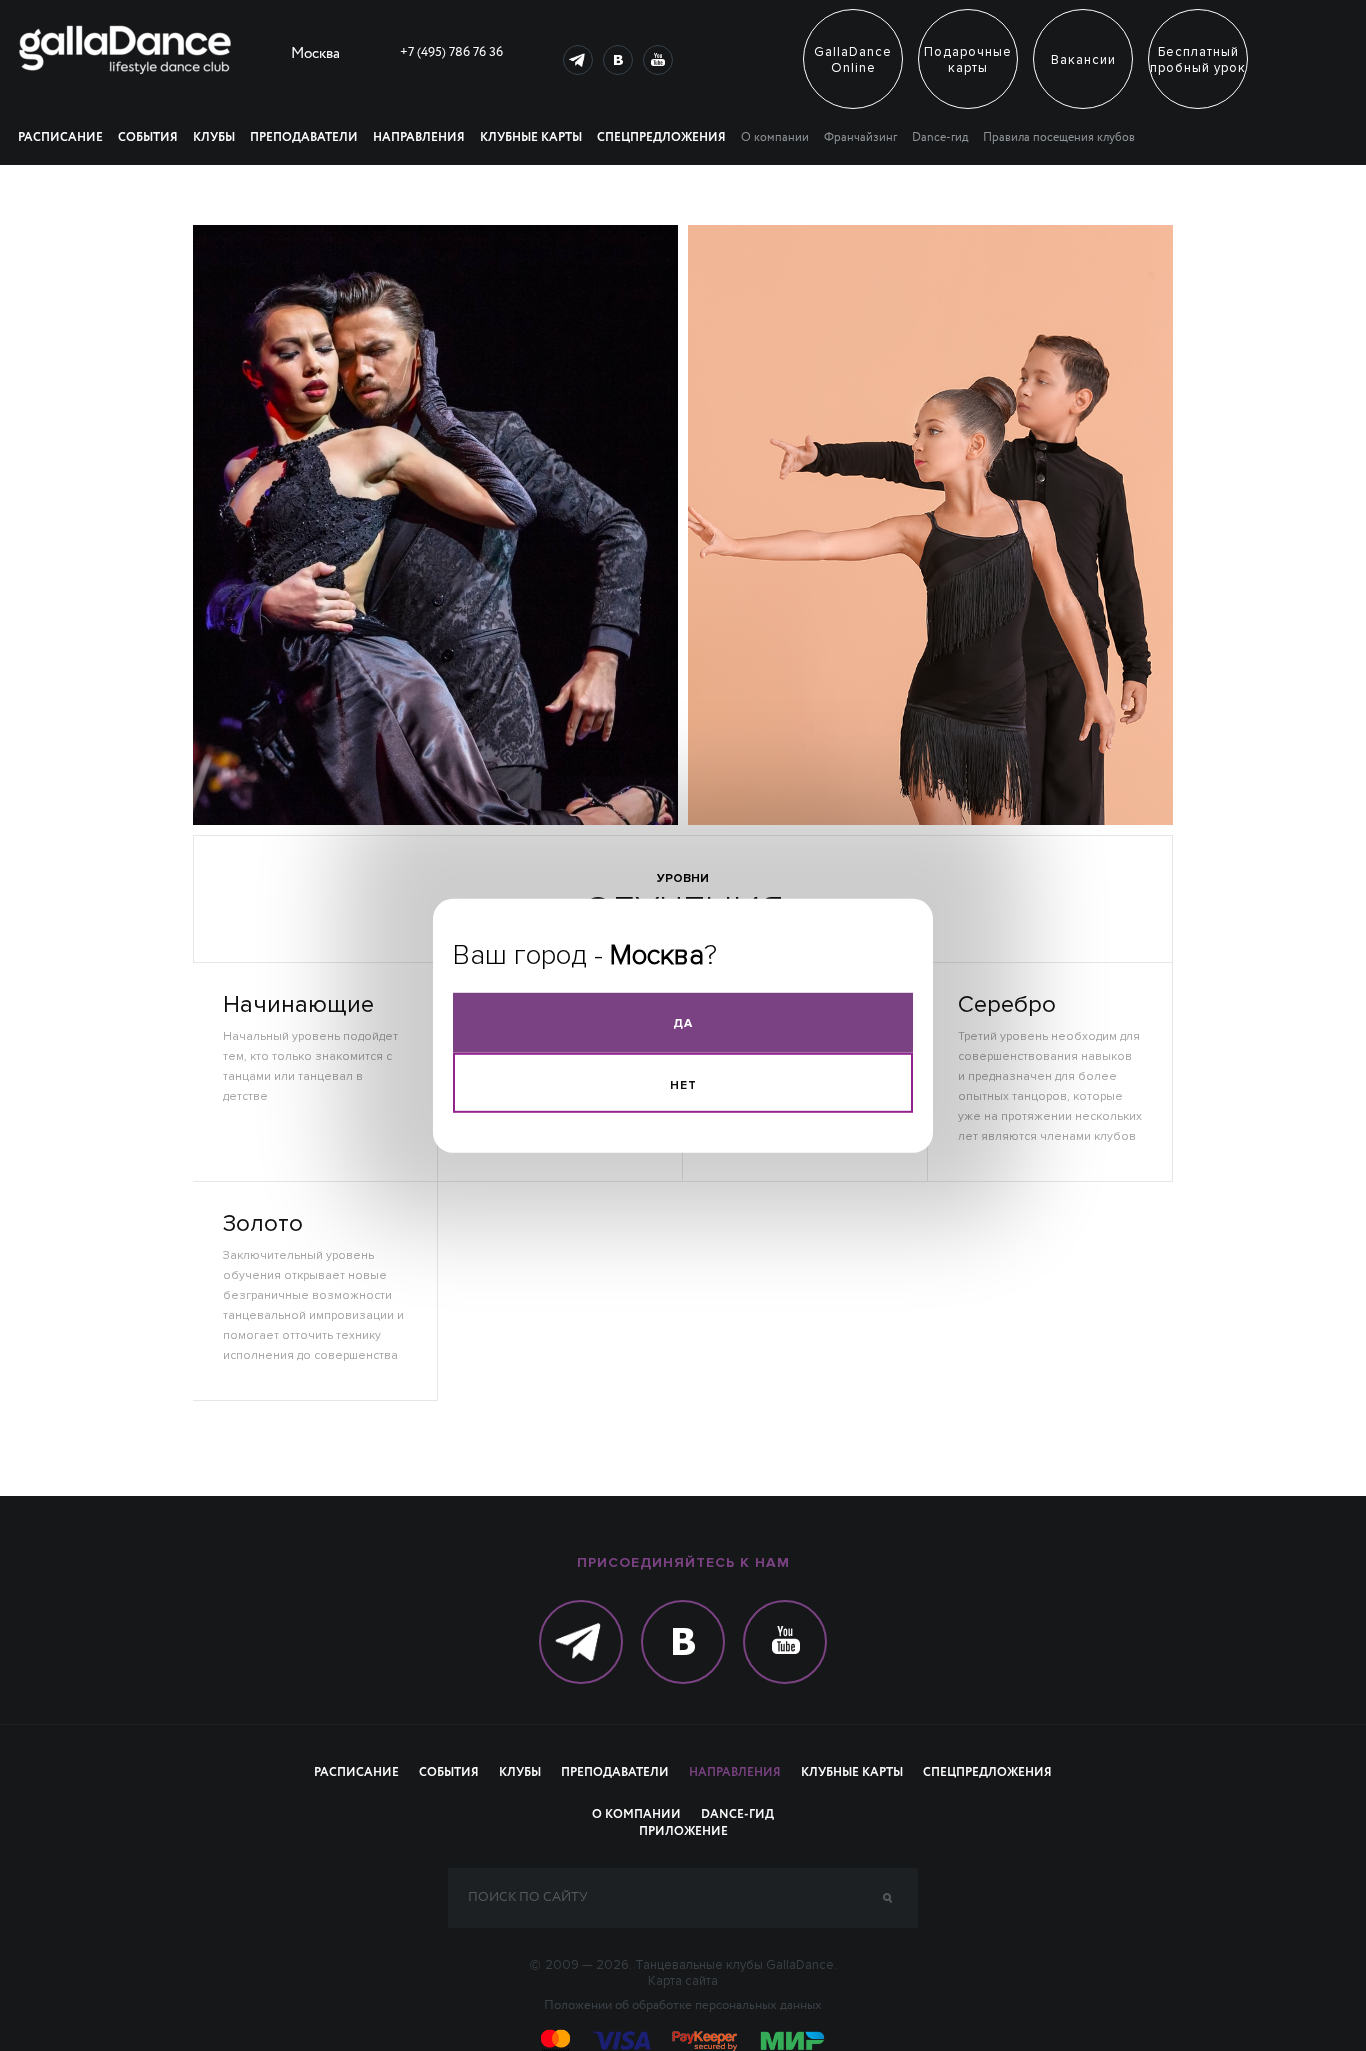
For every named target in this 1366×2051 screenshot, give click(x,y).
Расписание (60, 137)
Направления (419, 137)
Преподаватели (304, 137)
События (148, 137)
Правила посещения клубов (1059, 137)
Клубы (214, 137)
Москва (315, 56)
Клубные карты (531, 137)
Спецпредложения (661, 137)
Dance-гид (940, 137)
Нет (683, 1084)
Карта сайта (683, 1981)
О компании (775, 137)
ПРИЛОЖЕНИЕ (683, 1832)
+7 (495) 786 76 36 (451, 52)
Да (683, 1022)
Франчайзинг (860, 137)
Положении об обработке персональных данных (683, 2006)
